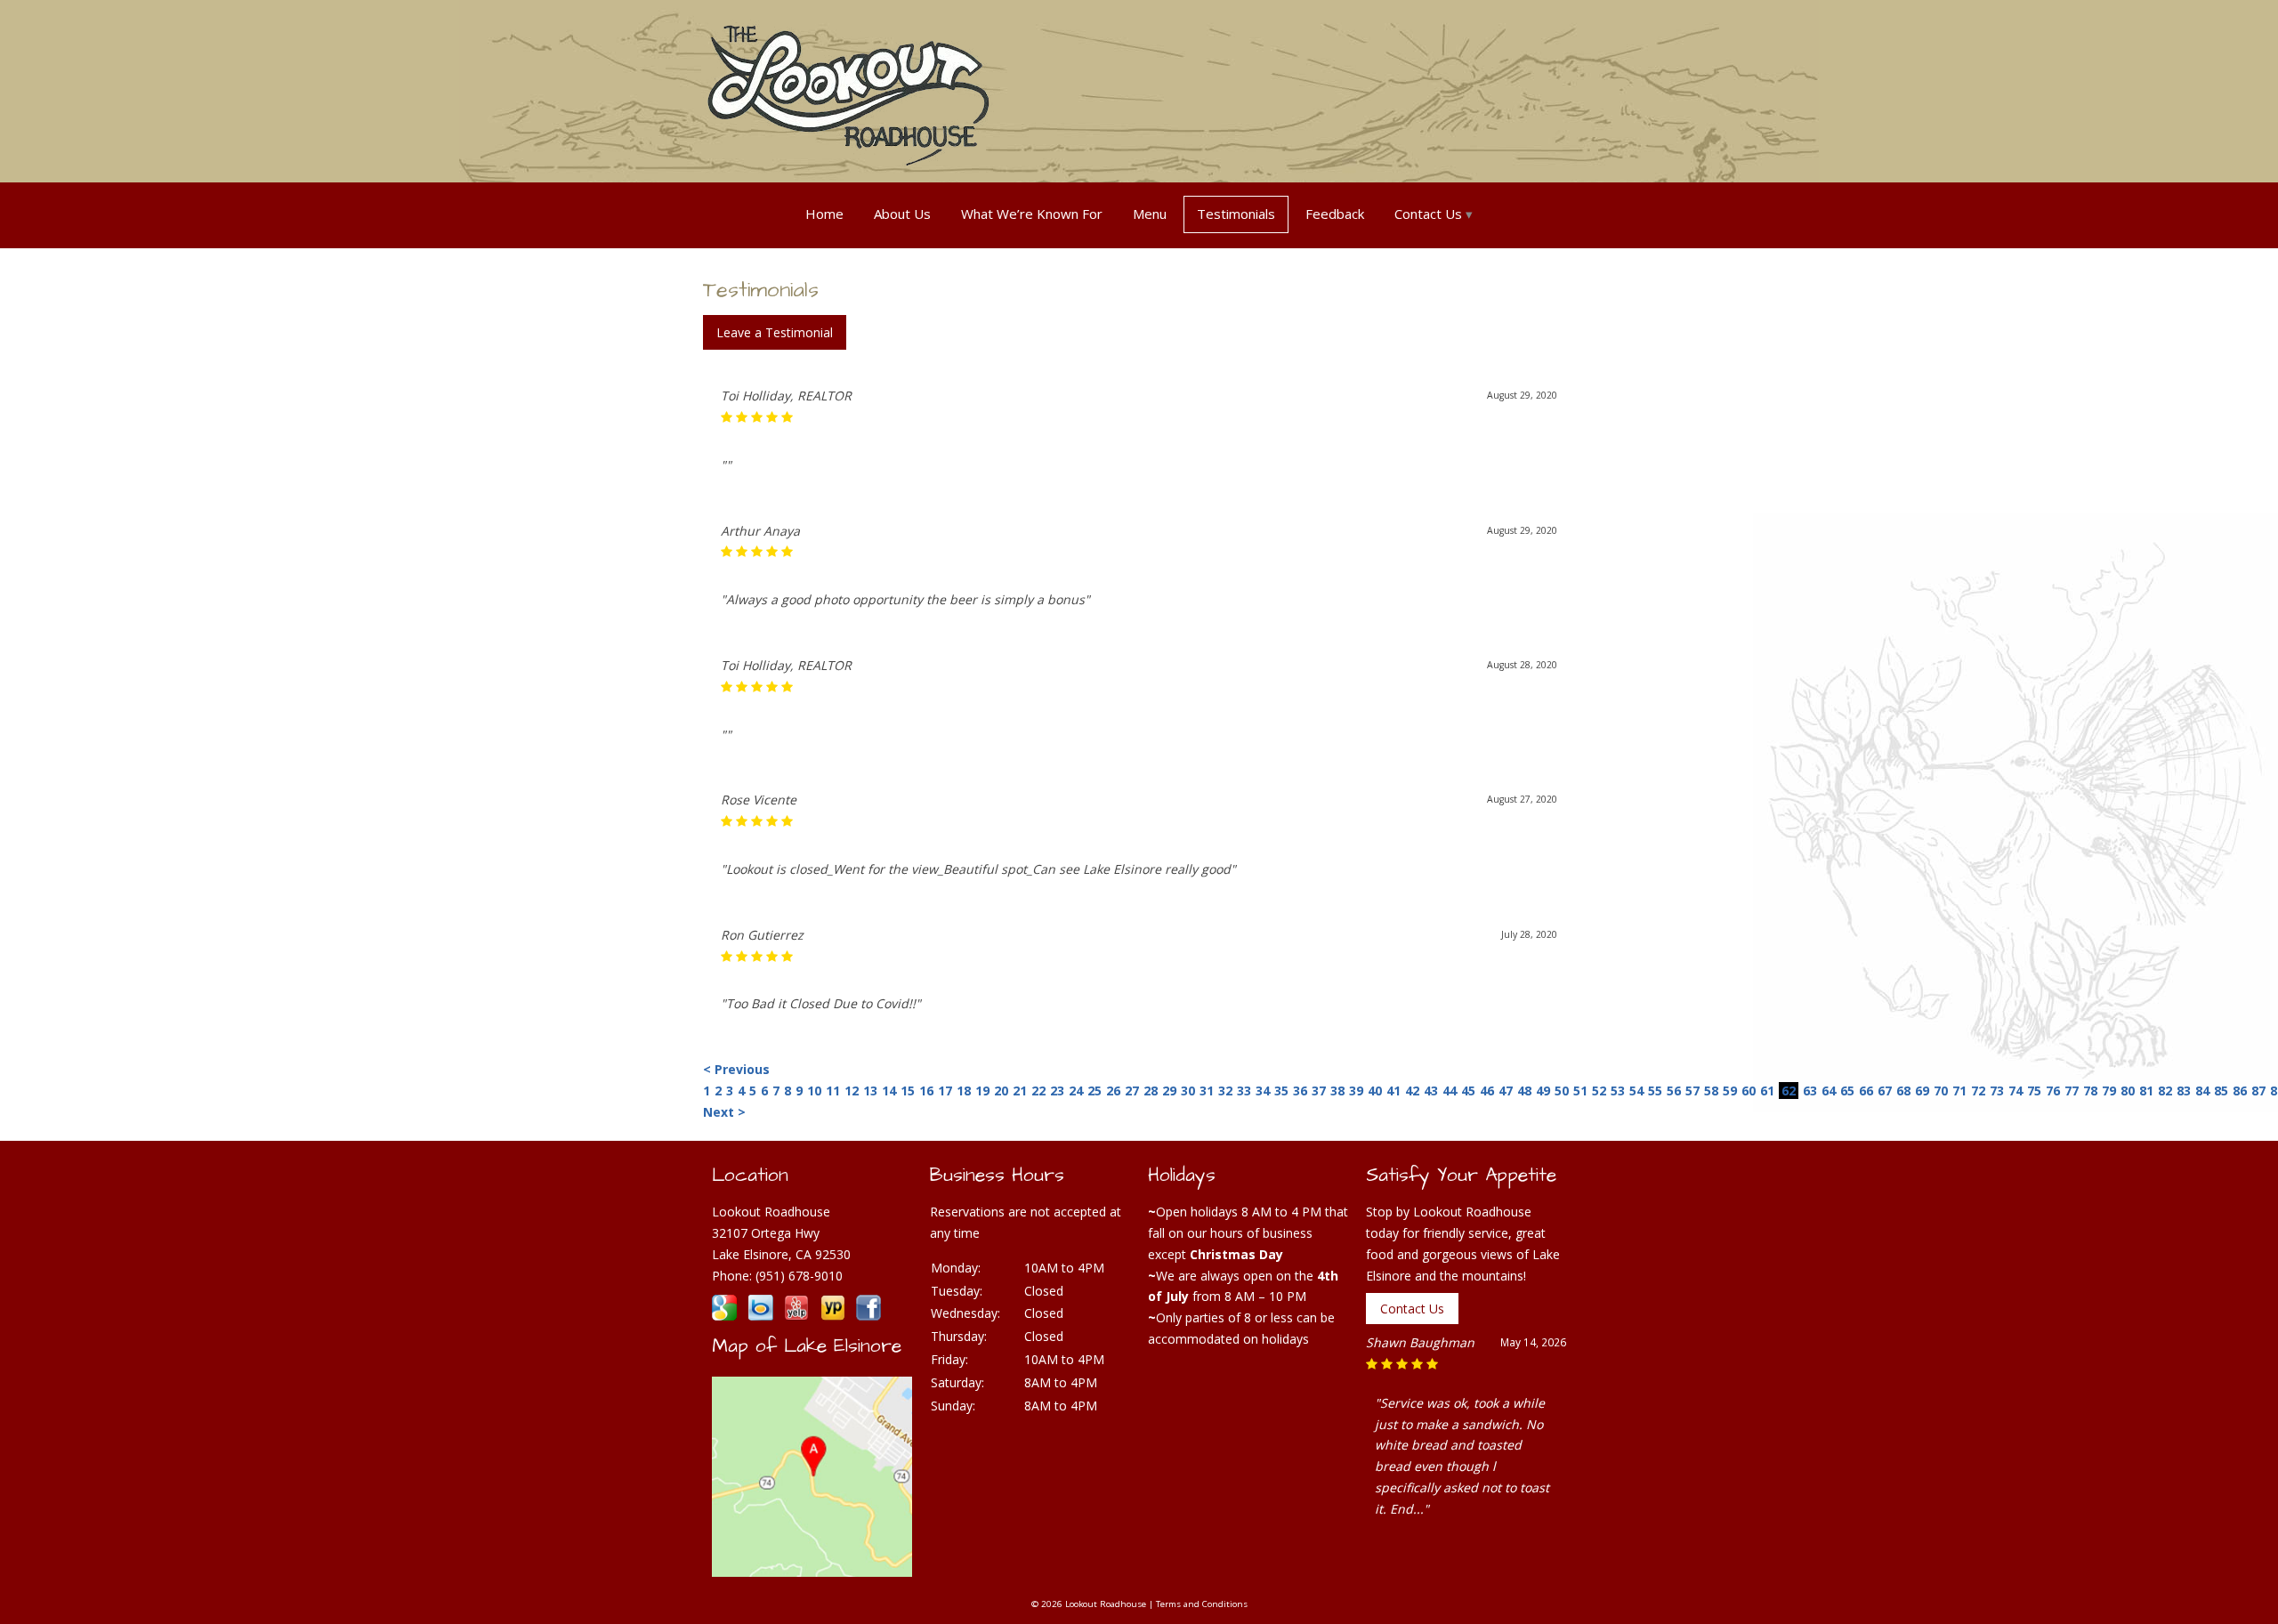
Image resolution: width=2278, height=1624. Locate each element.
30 (1188, 1091)
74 (2015, 1091)
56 (1674, 1091)
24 (1076, 1091)
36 (1300, 1091)
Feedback (1335, 214)
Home (824, 214)
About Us (902, 214)
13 (870, 1091)
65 (1847, 1091)
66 (1866, 1091)
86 (2240, 1091)
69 (1922, 1091)
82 (2165, 1091)
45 (1468, 1091)
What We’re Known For (1032, 214)
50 (1562, 1091)
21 (1020, 1091)
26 (1113, 1091)
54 (1636, 1091)
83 (2184, 1091)
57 (1692, 1091)
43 (1431, 1091)
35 (1281, 1091)
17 (945, 1091)
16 (926, 1091)
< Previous (736, 1069)
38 (1337, 1091)
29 (1169, 1091)
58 (1711, 1091)
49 (1543, 1091)
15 (908, 1091)
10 (814, 1091)
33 (1244, 1091)
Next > (724, 1112)
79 (2109, 1091)
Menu (1150, 214)
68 (1903, 1091)
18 (964, 1091)
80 (2128, 1091)
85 (2221, 1091)
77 (2072, 1091)
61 (1767, 1091)
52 (1599, 1091)
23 (1057, 1091)
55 (1655, 1091)
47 (1506, 1091)
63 (1810, 1091)
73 (1997, 1091)
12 (852, 1091)
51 (1580, 1091)
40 (1375, 1091)
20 (1001, 1091)
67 (1885, 1091)
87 (2258, 1091)
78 (2090, 1091)
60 (1749, 1091)
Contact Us (1428, 214)
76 (2053, 1091)
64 (1829, 1091)
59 (1730, 1091)
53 (1618, 1091)
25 (1095, 1091)
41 (1393, 1091)
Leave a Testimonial (775, 332)
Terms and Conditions (1202, 1604)
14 (889, 1091)
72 (1978, 1091)
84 (2202, 1091)
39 (1356, 1091)
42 (1412, 1091)
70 (1941, 1091)
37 (1319, 1091)
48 (1524, 1091)
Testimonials (1236, 214)
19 (982, 1091)
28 (1151, 1091)
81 (2146, 1091)
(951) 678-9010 (799, 1276)
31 (1207, 1091)
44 (1450, 1091)
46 (1487, 1091)
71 (1959, 1091)
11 (833, 1091)
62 (1789, 1091)
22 (1038, 1091)
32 (1225, 1091)
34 (1263, 1091)
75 (2034, 1091)
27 (1132, 1091)
